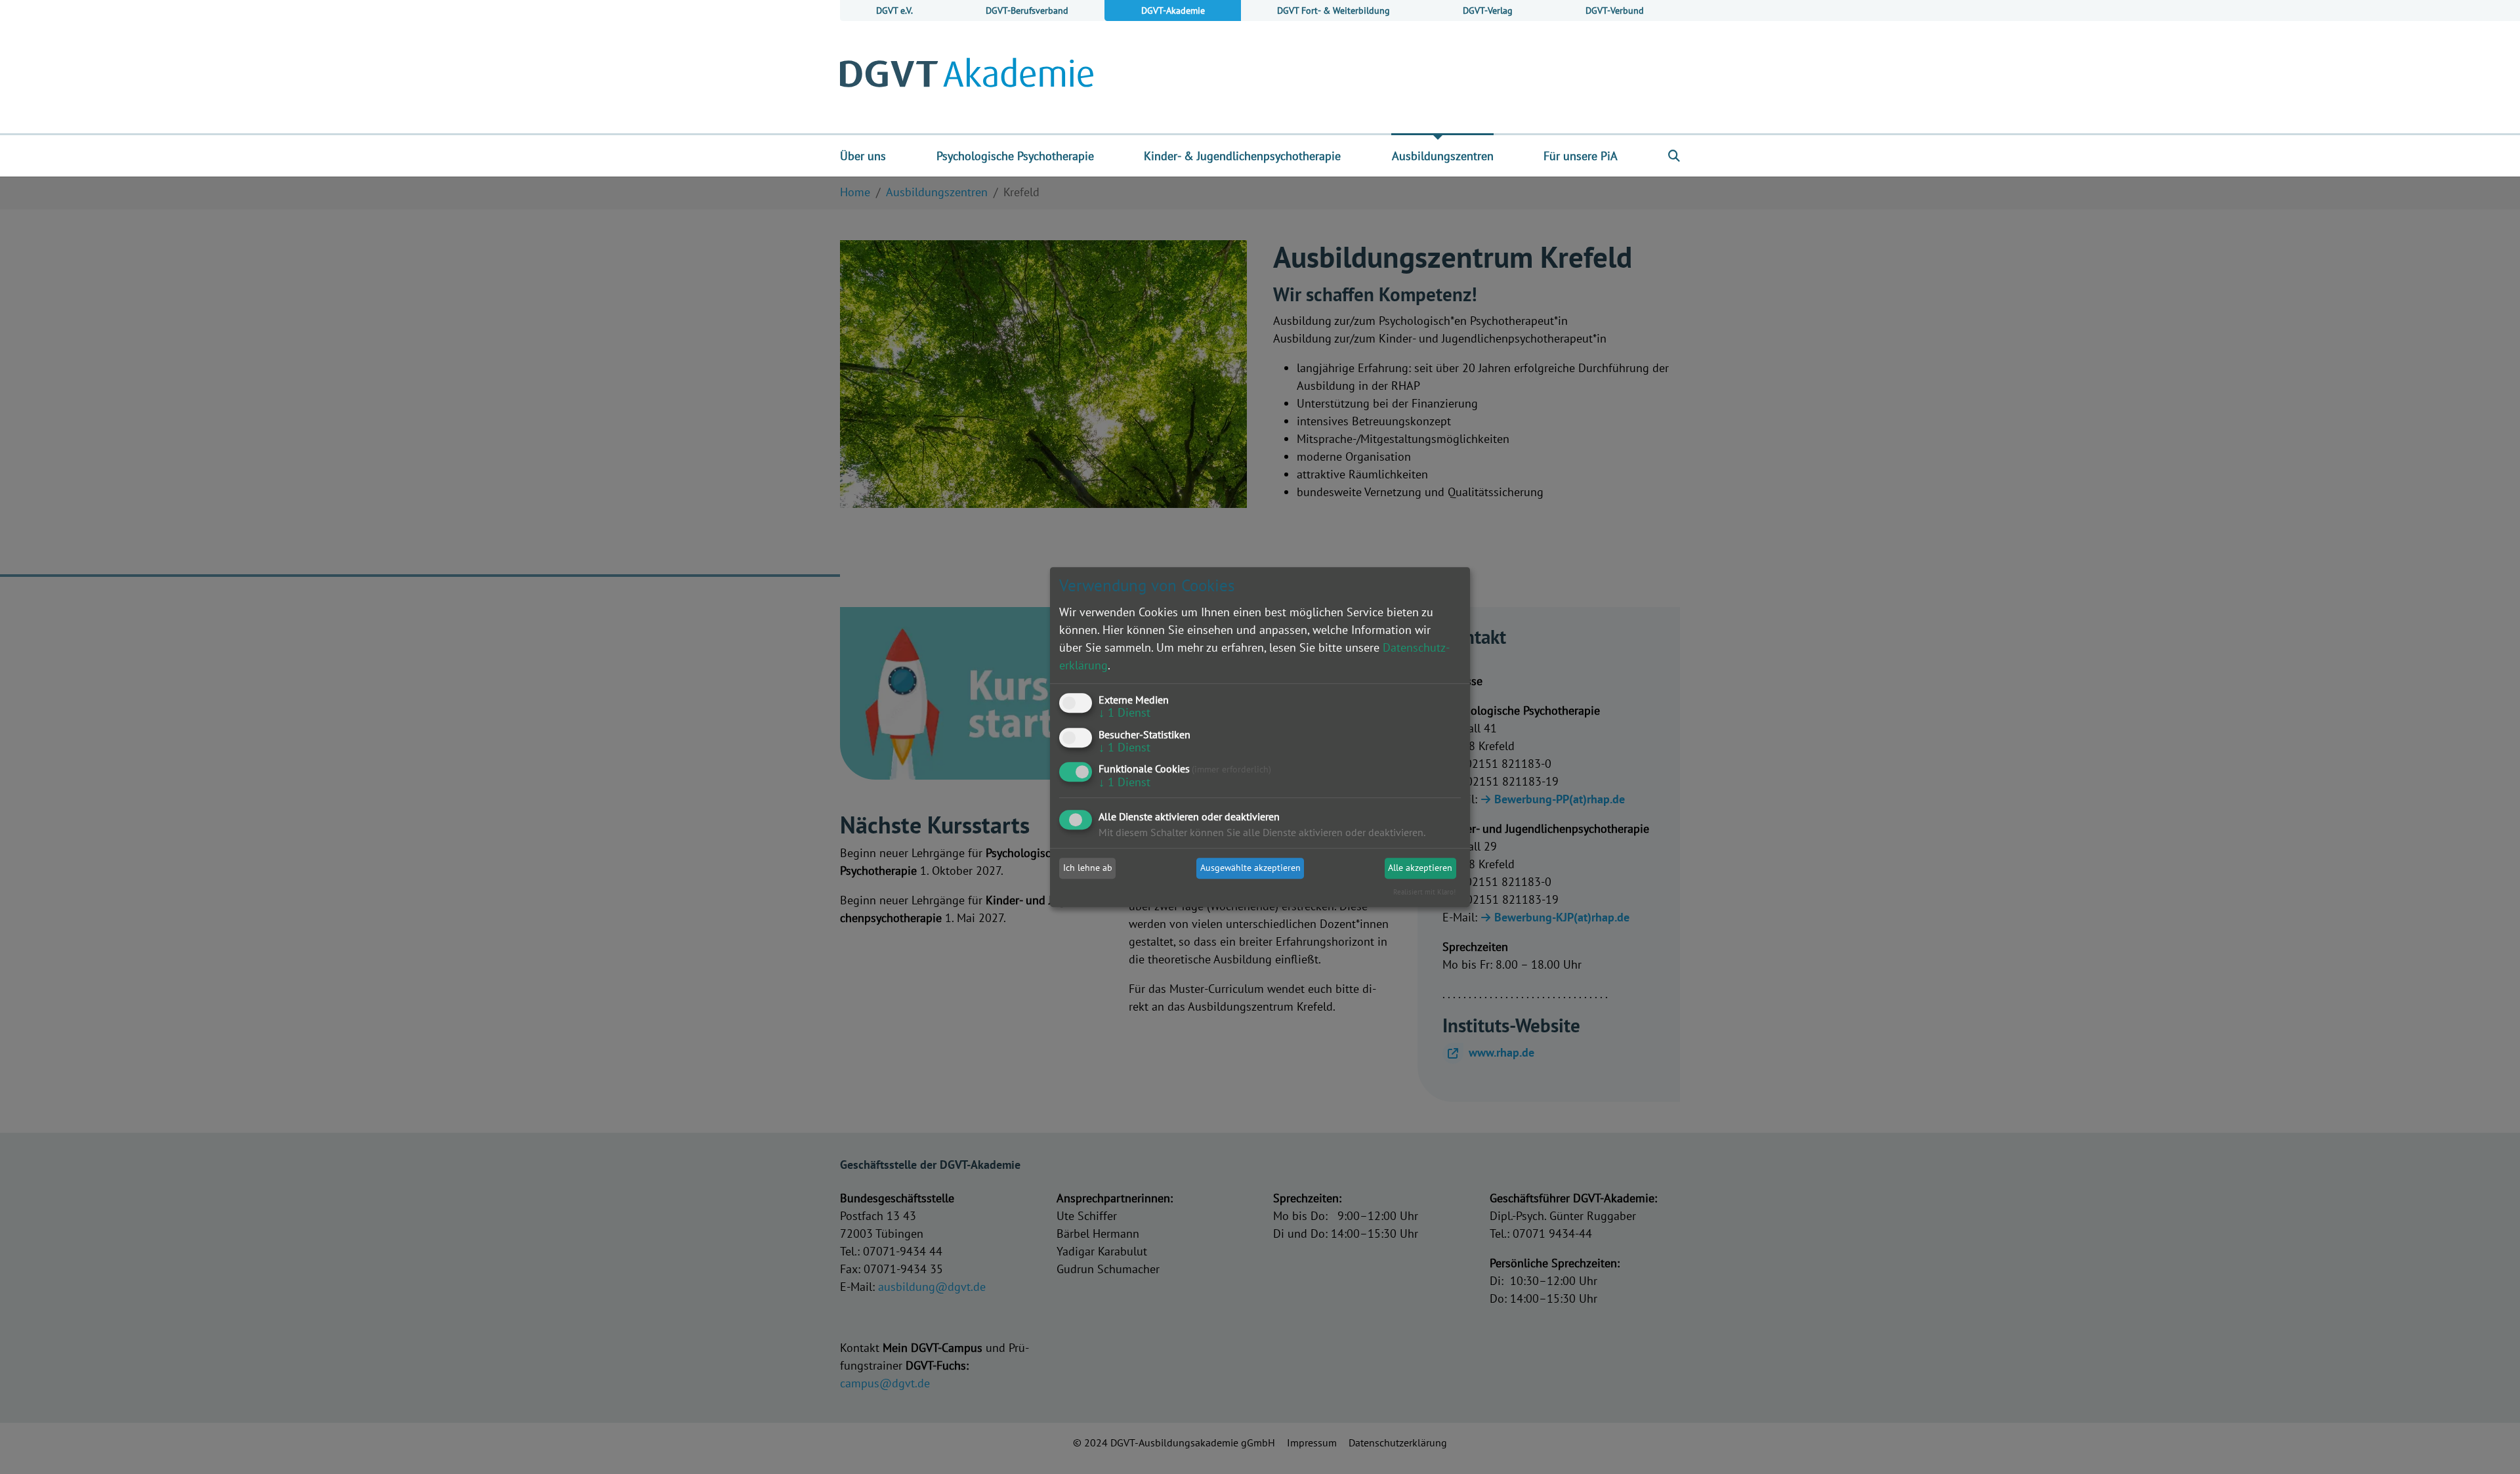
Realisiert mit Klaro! (1424, 892)
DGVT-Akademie (1173, 10)
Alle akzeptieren (1420, 868)
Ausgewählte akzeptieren (1250, 868)
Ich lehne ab (1088, 868)
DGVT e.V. (894, 10)
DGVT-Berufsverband (1027, 10)
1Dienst (1124, 712)
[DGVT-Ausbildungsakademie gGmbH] (967, 77)
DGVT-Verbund (1615, 10)
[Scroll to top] (2489, 1443)
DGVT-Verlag (1488, 10)
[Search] (1674, 156)
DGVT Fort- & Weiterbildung (1333, 10)
